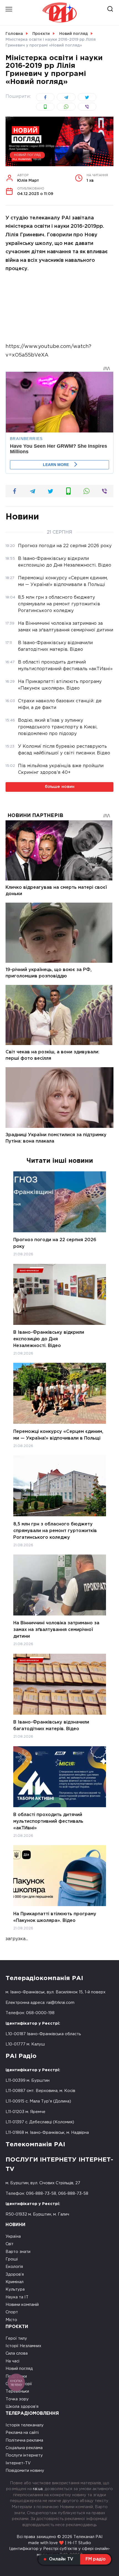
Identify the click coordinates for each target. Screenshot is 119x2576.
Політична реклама (24, 2440)
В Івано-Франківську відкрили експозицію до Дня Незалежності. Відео (49, 1339)
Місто (11, 2320)
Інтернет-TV (18, 2463)
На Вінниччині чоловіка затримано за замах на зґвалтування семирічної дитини (56, 1630)
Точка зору (17, 2399)
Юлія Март (28, 178)
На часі (12, 2361)
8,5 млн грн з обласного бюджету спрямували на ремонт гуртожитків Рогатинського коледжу (55, 1531)
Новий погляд (27, 155)
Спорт (12, 2312)
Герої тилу (16, 2338)
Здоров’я (15, 2274)
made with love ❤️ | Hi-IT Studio (60, 2543)
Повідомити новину (25, 2471)
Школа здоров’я (22, 2407)
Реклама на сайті (22, 2433)
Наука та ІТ (17, 2297)
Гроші (12, 2259)
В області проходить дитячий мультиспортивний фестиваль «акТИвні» (48, 1821)
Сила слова (17, 2353)
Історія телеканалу (25, 2425)
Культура (15, 2289)
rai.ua (38, 2489)
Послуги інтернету (24, 2455)
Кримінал (15, 2282)
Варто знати (18, 2252)
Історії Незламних (23, 2346)
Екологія (14, 2267)
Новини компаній (22, 2305)
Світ (10, 2244)
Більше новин (60, 787)
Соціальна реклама (24, 2448)
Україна (13, 2236)
